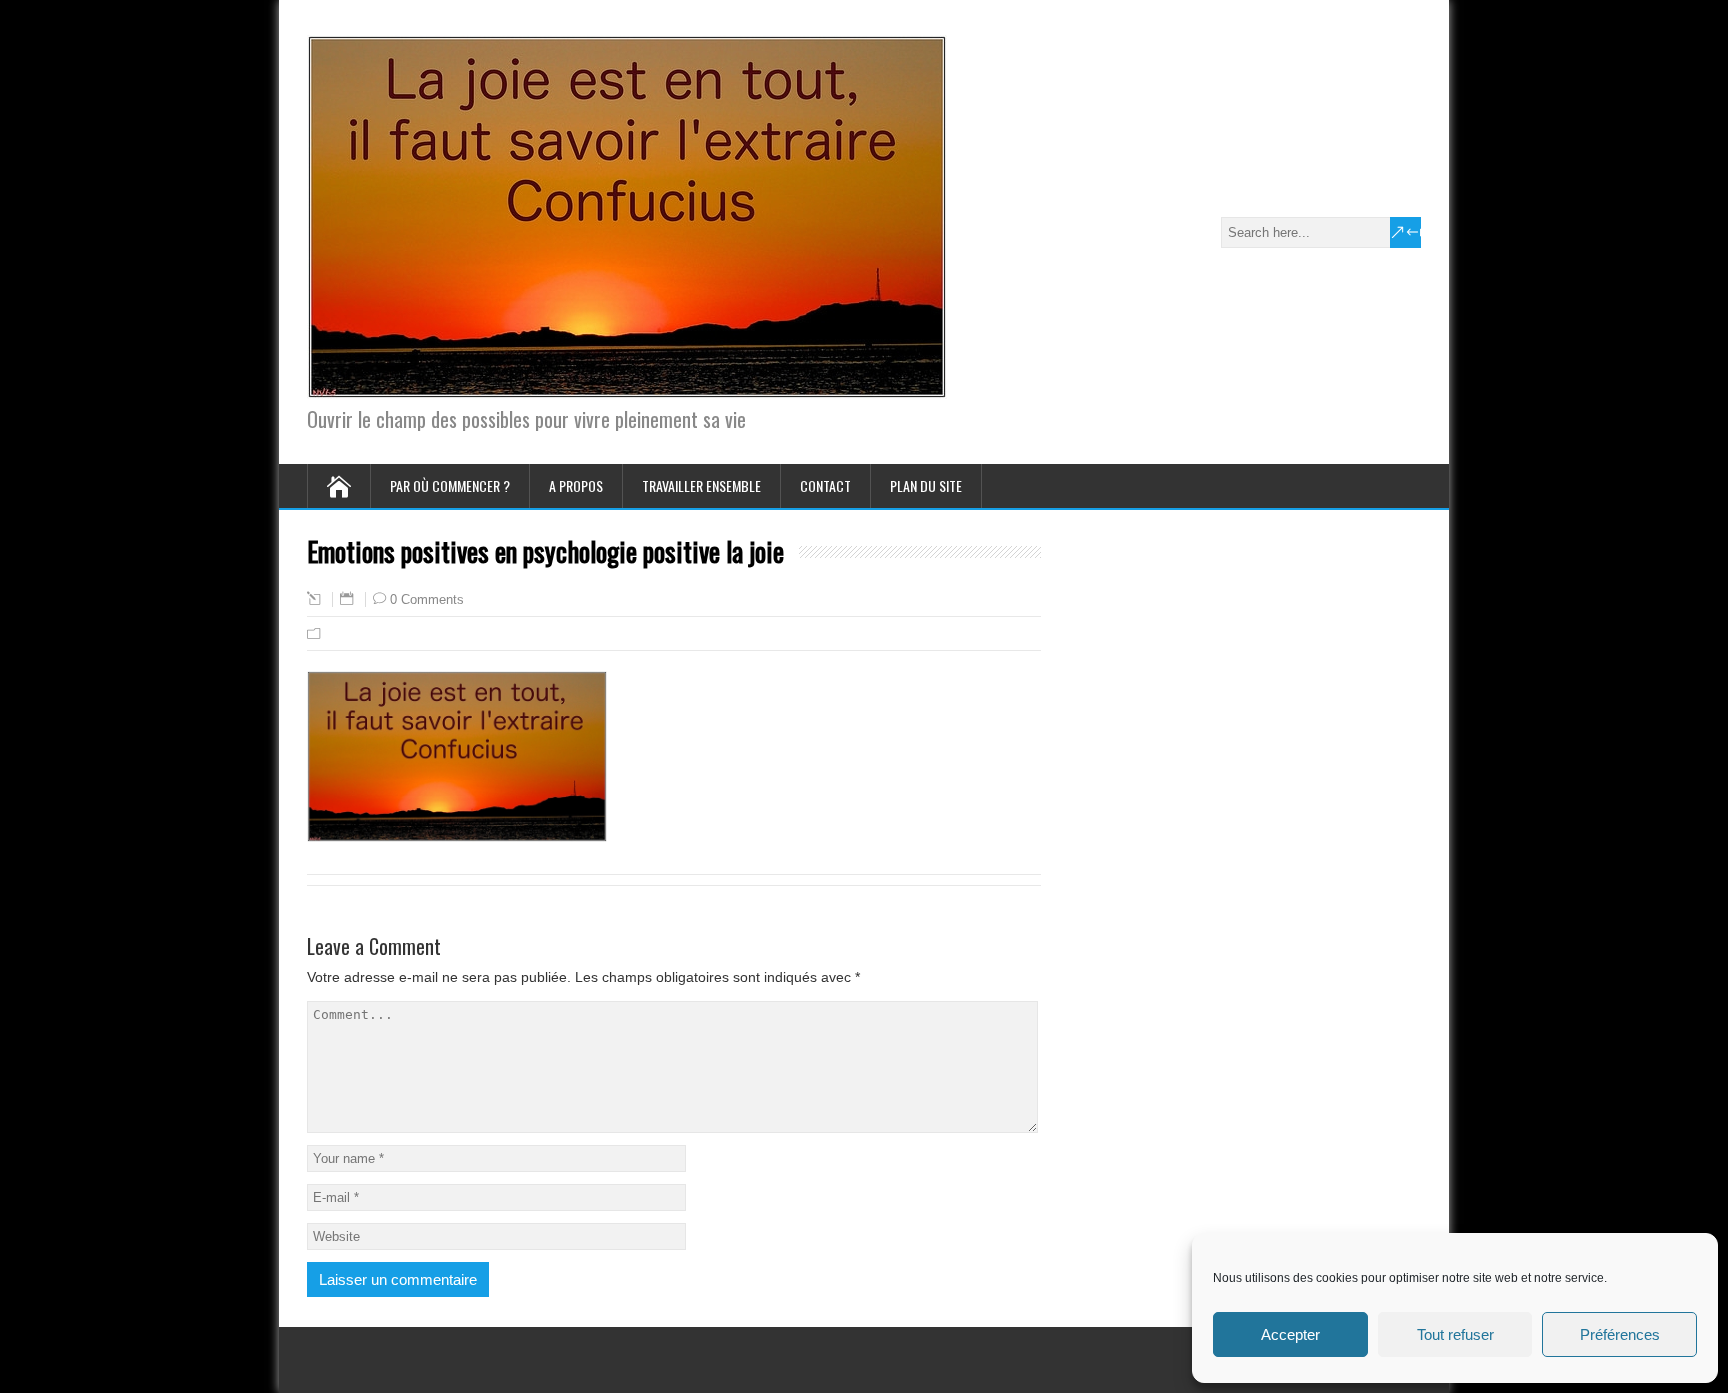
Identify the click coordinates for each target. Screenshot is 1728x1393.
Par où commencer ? (450, 485)
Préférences (1620, 1334)
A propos (576, 485)
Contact (825, 485)
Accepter (1290, 1334)
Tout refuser (1455, 1334)
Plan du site (926, 485)
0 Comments (427, 599)
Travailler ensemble (701, 485)
